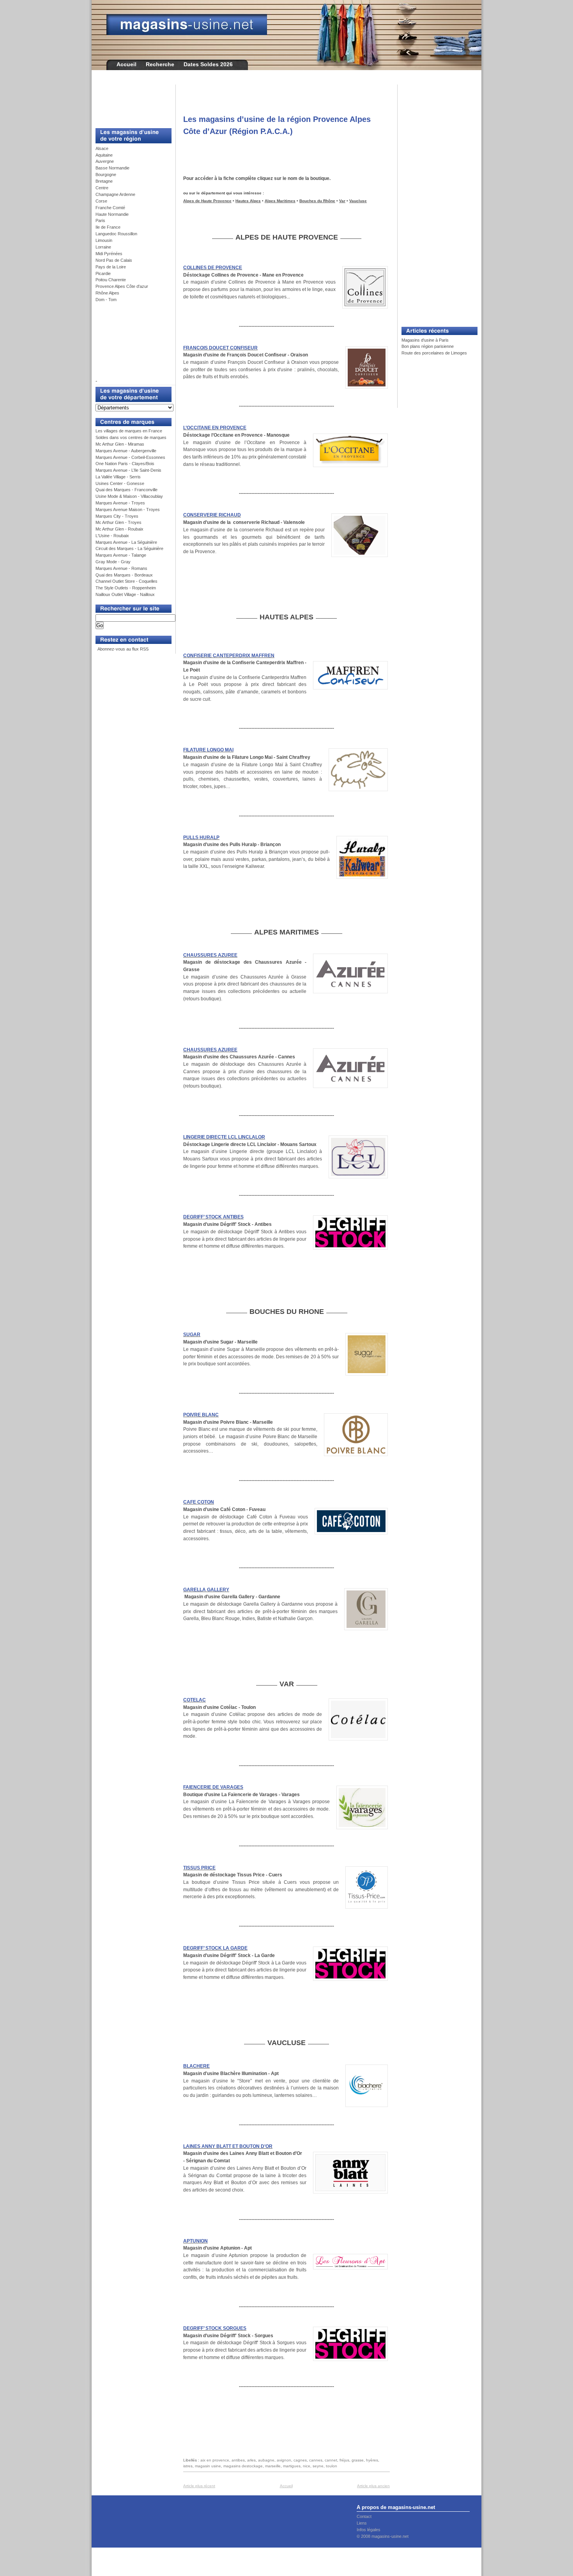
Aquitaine (104, 155)
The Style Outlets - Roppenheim (126, 588)
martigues (292, 2466)
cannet (331, 2460)
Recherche (160, 64)
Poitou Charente (111, 280)
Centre (102, 188)
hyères (372, 2460)
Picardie (103, 273)
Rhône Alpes (107, 293)
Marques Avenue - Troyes (120, 503)
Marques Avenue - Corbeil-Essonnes (130, 457)
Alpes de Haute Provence (207, 201)
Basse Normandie (112, 168)
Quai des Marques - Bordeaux (124, 575)
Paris (100, 220)
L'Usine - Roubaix (112, 536)
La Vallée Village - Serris (118, 477)
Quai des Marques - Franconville (126, 490)
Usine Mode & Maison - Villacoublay (129, 496)
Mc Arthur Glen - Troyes (118, 522)
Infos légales (369, 2530)
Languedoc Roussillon (116, 234)
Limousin (104, 240)
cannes (316, 2460)
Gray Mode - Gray (113, 562)
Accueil (126, 64)
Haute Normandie (112, 214)
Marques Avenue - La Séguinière (126, 542)
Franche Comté (110, 208)
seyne (318, 2466)
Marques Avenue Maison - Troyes (128, 510)
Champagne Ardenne (115, 194)
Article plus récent (199, 2486)
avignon (284, 2460)
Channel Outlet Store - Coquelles (126, 581)
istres (188, 2466)
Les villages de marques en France (129, 431)
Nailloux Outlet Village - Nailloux (125, 594)
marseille (273, 2466)
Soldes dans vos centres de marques (131, 437)
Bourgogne (106, 175)
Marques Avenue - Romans (121, 568)
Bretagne (104, 181)
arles (251, 2460)
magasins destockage (243, 2466)
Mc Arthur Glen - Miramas (120, 444)
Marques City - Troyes (117, 516)
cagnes (300, 2460)
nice (307, 2466)
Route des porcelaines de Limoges (434, 353)
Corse (101, 201)
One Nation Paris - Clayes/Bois (125, 464)
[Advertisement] (131, 102)
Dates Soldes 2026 (208, 64)
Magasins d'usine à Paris (425, 340)
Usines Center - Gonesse (120, 483)
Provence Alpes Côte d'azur (122, 286)
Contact (364, 2516)
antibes (238, 2460)
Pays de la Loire (111, 267)
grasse (358, 2460)
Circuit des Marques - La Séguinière (129, 548)
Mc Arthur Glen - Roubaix (119, 529)
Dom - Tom (106, 300)
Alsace (102, 148)
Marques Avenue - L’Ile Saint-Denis (128, 470)
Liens (362, 2523)
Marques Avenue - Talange (121, 555)
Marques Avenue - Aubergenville (126, 451)
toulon (332, 2466)
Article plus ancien (373, 2486)
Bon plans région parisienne (428, 346)
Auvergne (105, 161)
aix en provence (215, 2460)
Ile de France (108, 227)
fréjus (344, 2460)
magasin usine (208, 2466)
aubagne (266, 2460)
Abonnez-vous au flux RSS (123, 649)
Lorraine (103, 247)
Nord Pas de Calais (114, 260)
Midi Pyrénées (109, 254)
